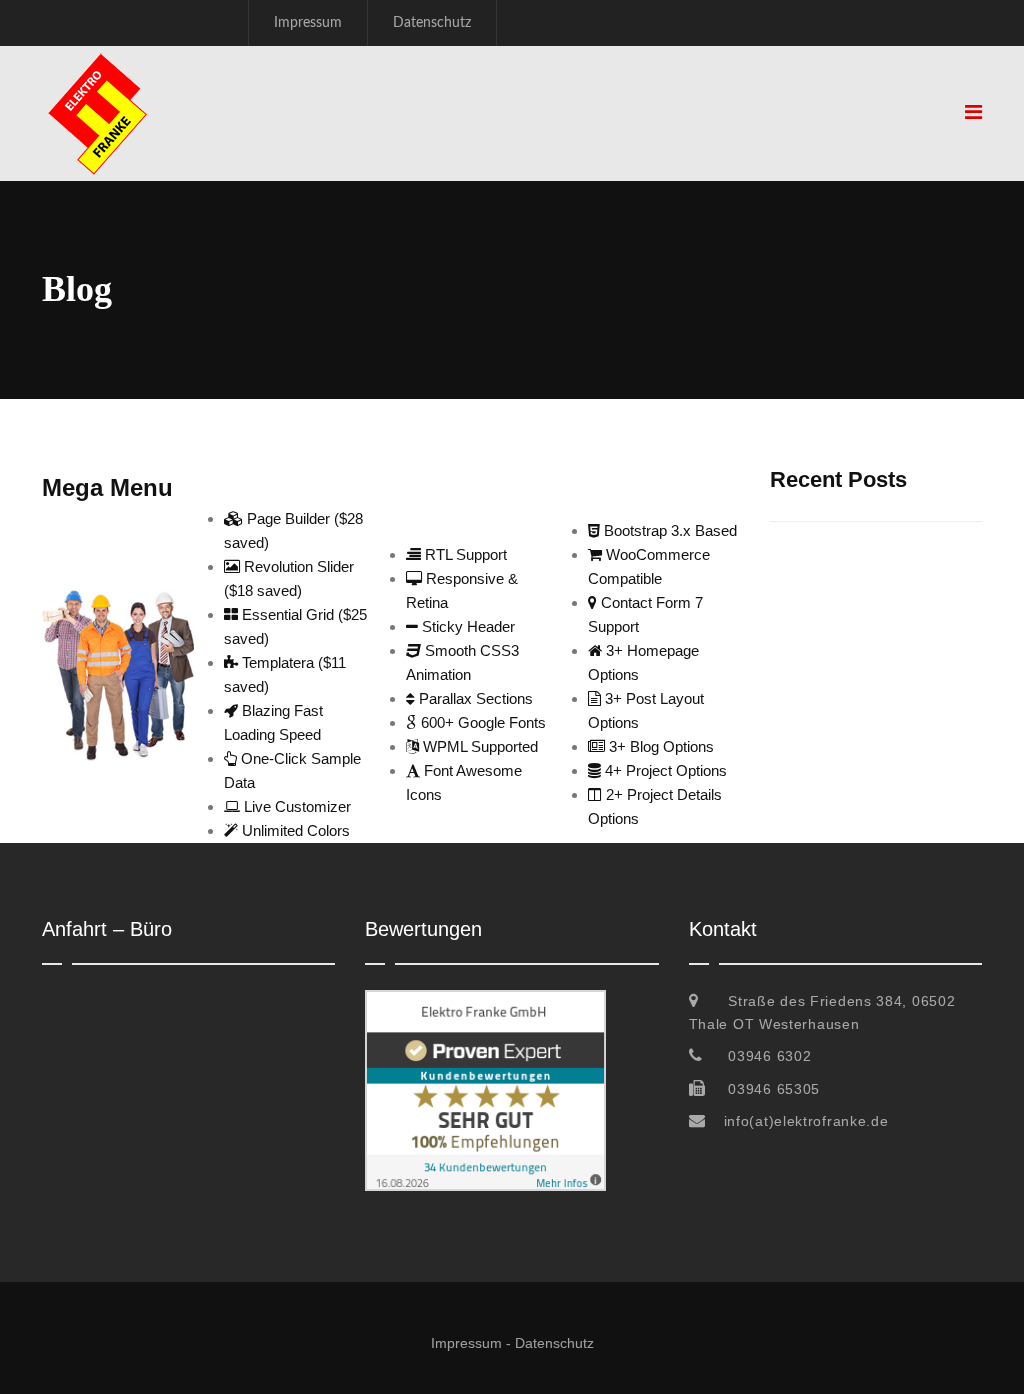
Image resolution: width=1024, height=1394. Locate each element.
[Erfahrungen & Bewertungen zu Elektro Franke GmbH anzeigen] (485, 1001)
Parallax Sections (474, 698)
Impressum (308, 23)
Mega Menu (107, 487)
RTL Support (464, 554)
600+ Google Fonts (481, 722)
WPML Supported (478, 746)
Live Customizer (295, 806)
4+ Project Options (664, 770)
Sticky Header (466, 626)
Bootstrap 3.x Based (668, 530)
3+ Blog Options (659, 746)
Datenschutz (432, 23)
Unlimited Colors (294, 830)
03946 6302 (769, 1056)
